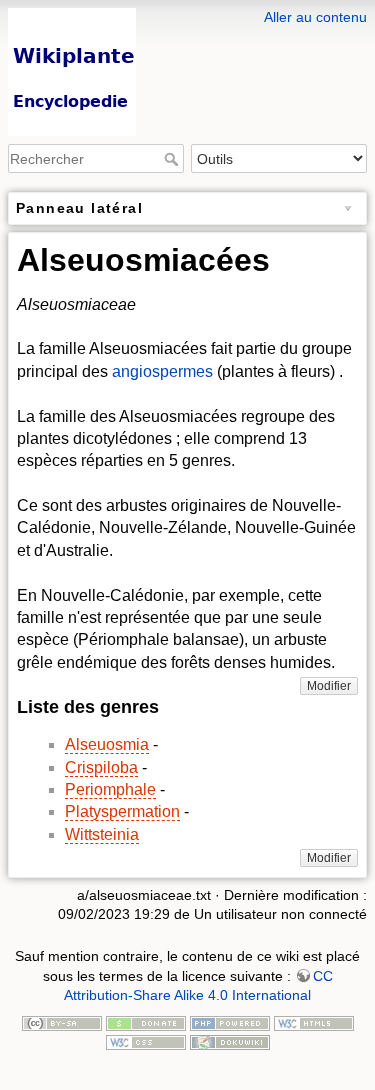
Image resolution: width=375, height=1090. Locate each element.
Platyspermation (122, 811)
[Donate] (146, 1022)
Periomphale (110, 789)
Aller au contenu (315, 17)
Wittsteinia (102, 834)
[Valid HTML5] (314, 1022)
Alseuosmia (107, 744)
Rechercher (173, 159)
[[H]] (187, 13)
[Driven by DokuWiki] (230, 1041)
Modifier (329, 686)
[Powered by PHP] (230, 1022)
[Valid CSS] (146, 1041)
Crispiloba (101, 767)
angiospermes (162, 371)
